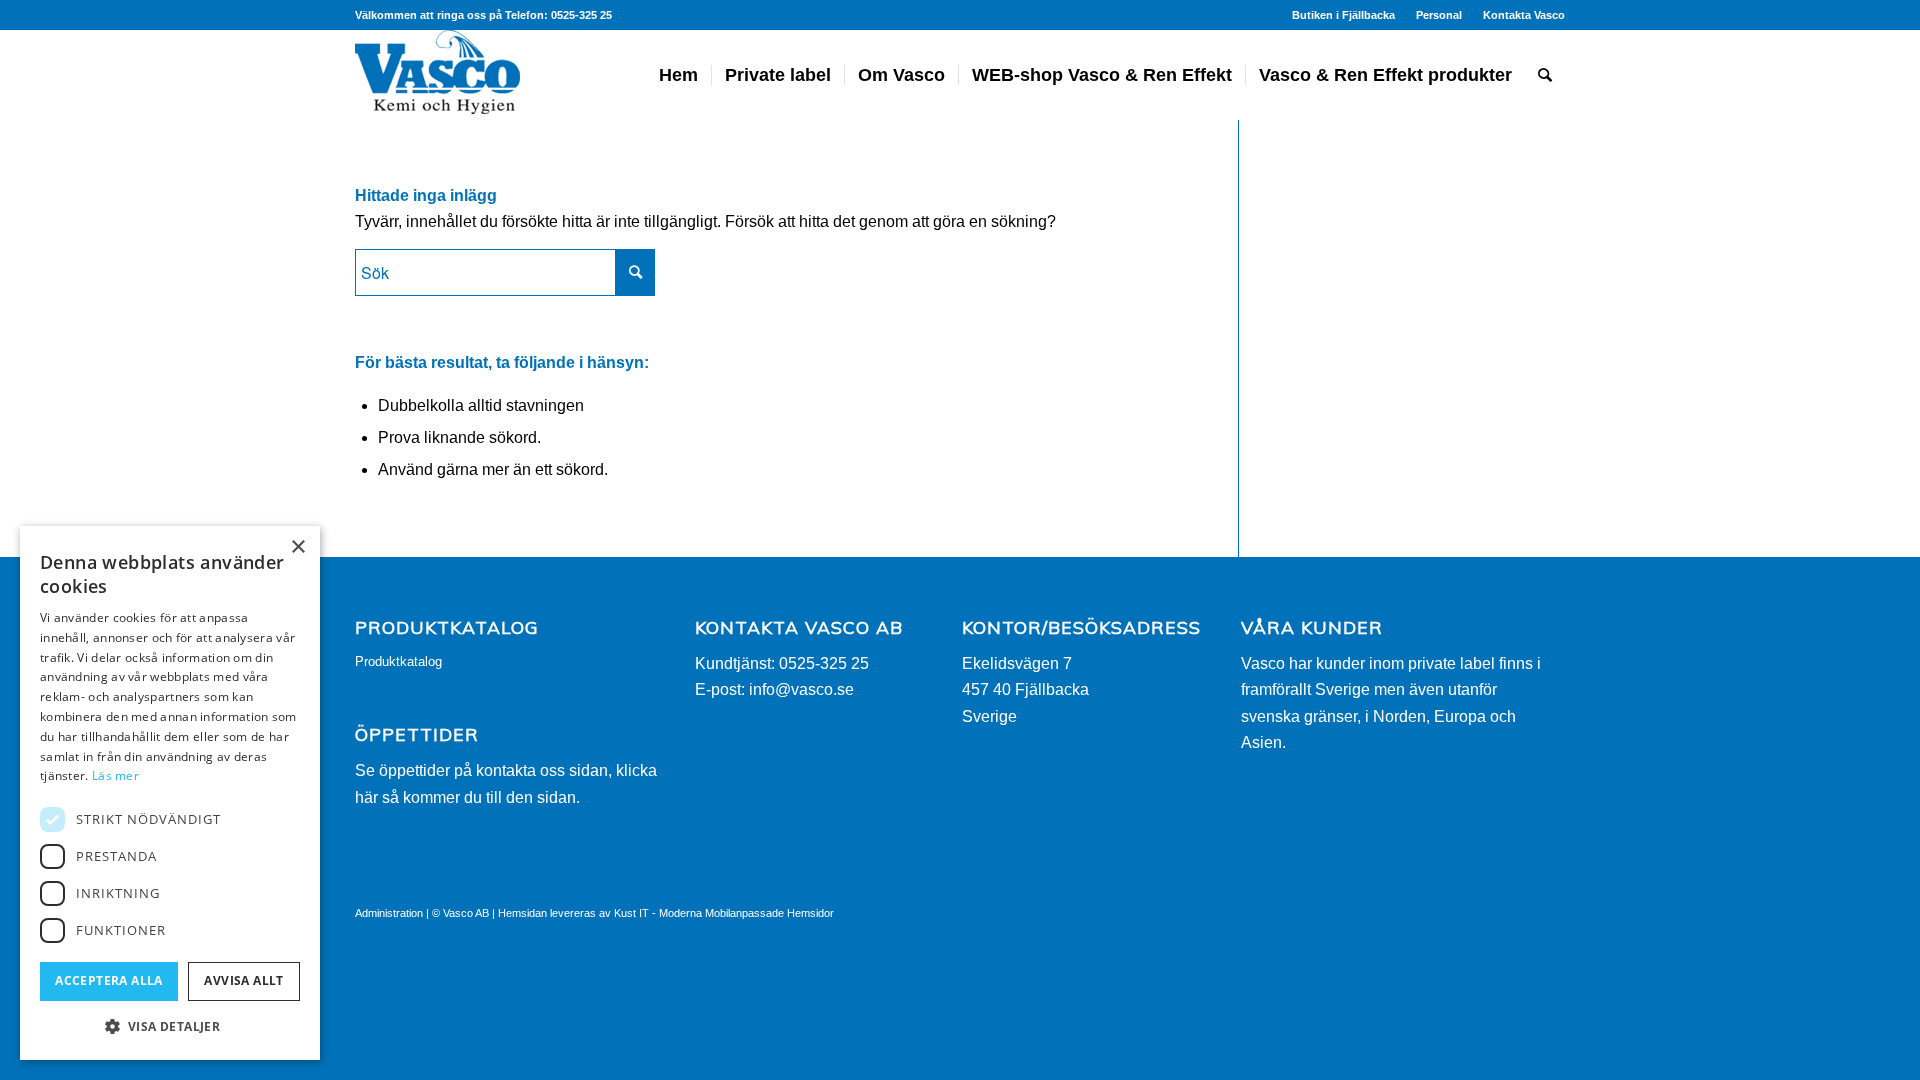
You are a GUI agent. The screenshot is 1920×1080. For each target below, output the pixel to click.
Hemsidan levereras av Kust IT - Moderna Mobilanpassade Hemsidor (666, 913)
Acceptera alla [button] (109, 980)
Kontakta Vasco (1524, 15)
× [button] (297, 547)
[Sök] (1545, 75)
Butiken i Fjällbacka (1343, 15)
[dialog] (170, 793)
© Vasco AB (460, 913)
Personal (1439, 15)
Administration (389, 913)
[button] (170, 1027)
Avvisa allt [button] (243, 980)
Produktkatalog (398, 661)
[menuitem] (1344, 15)
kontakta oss (520, 770)
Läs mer (115, 775)
